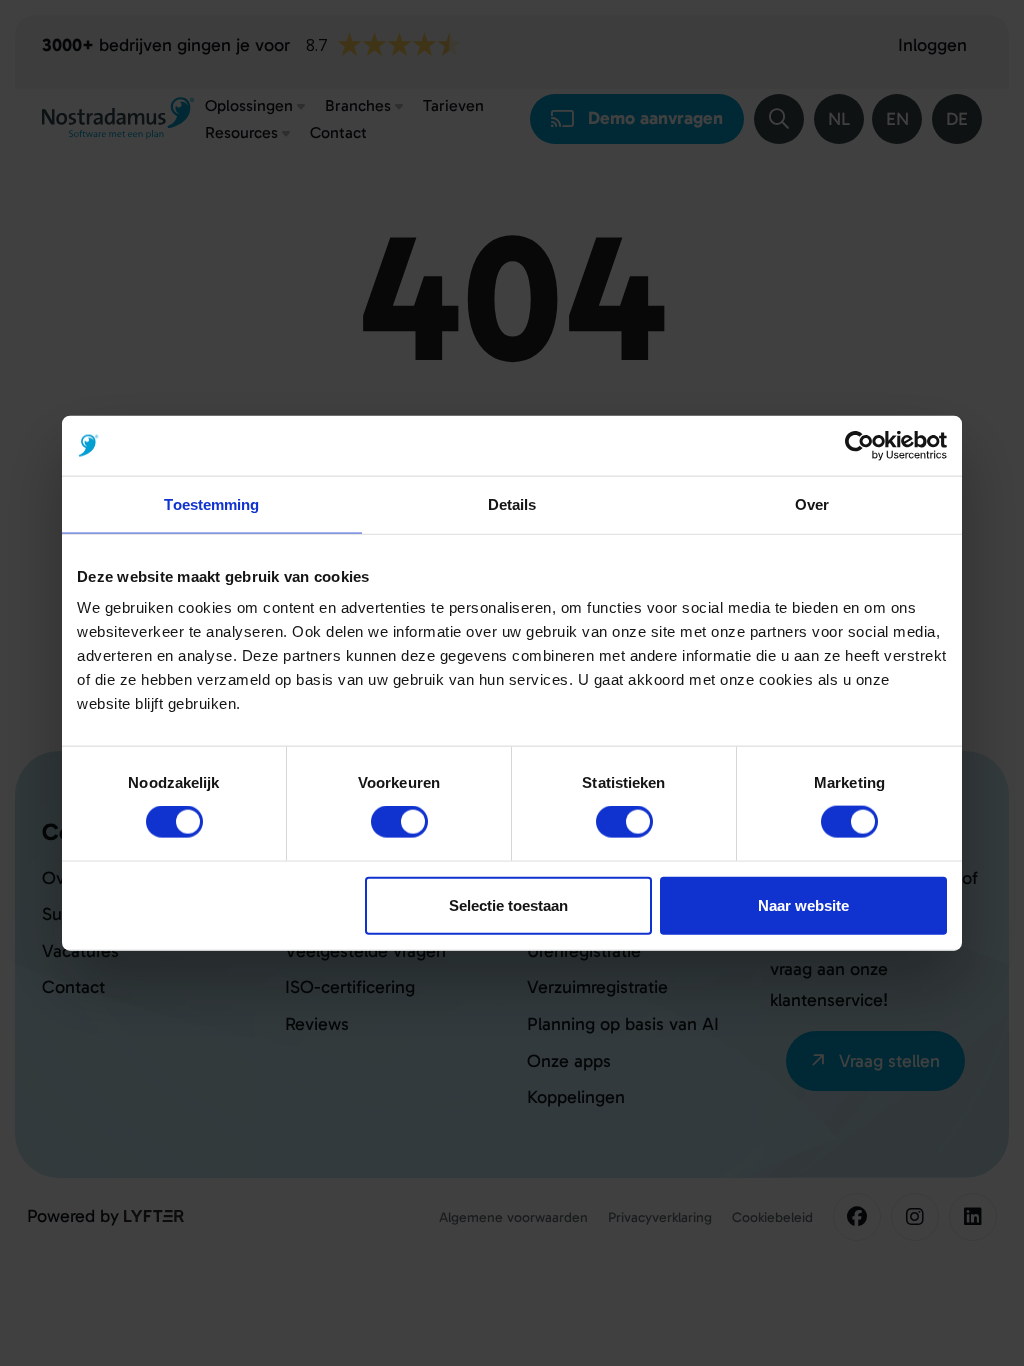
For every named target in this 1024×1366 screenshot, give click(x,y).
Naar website (803, 904)
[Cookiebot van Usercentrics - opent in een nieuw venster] (859, 446)
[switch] (399, 822)
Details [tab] (512, 504)
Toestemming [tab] (211, 504)
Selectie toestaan (508, 904)
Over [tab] (812, 504)
